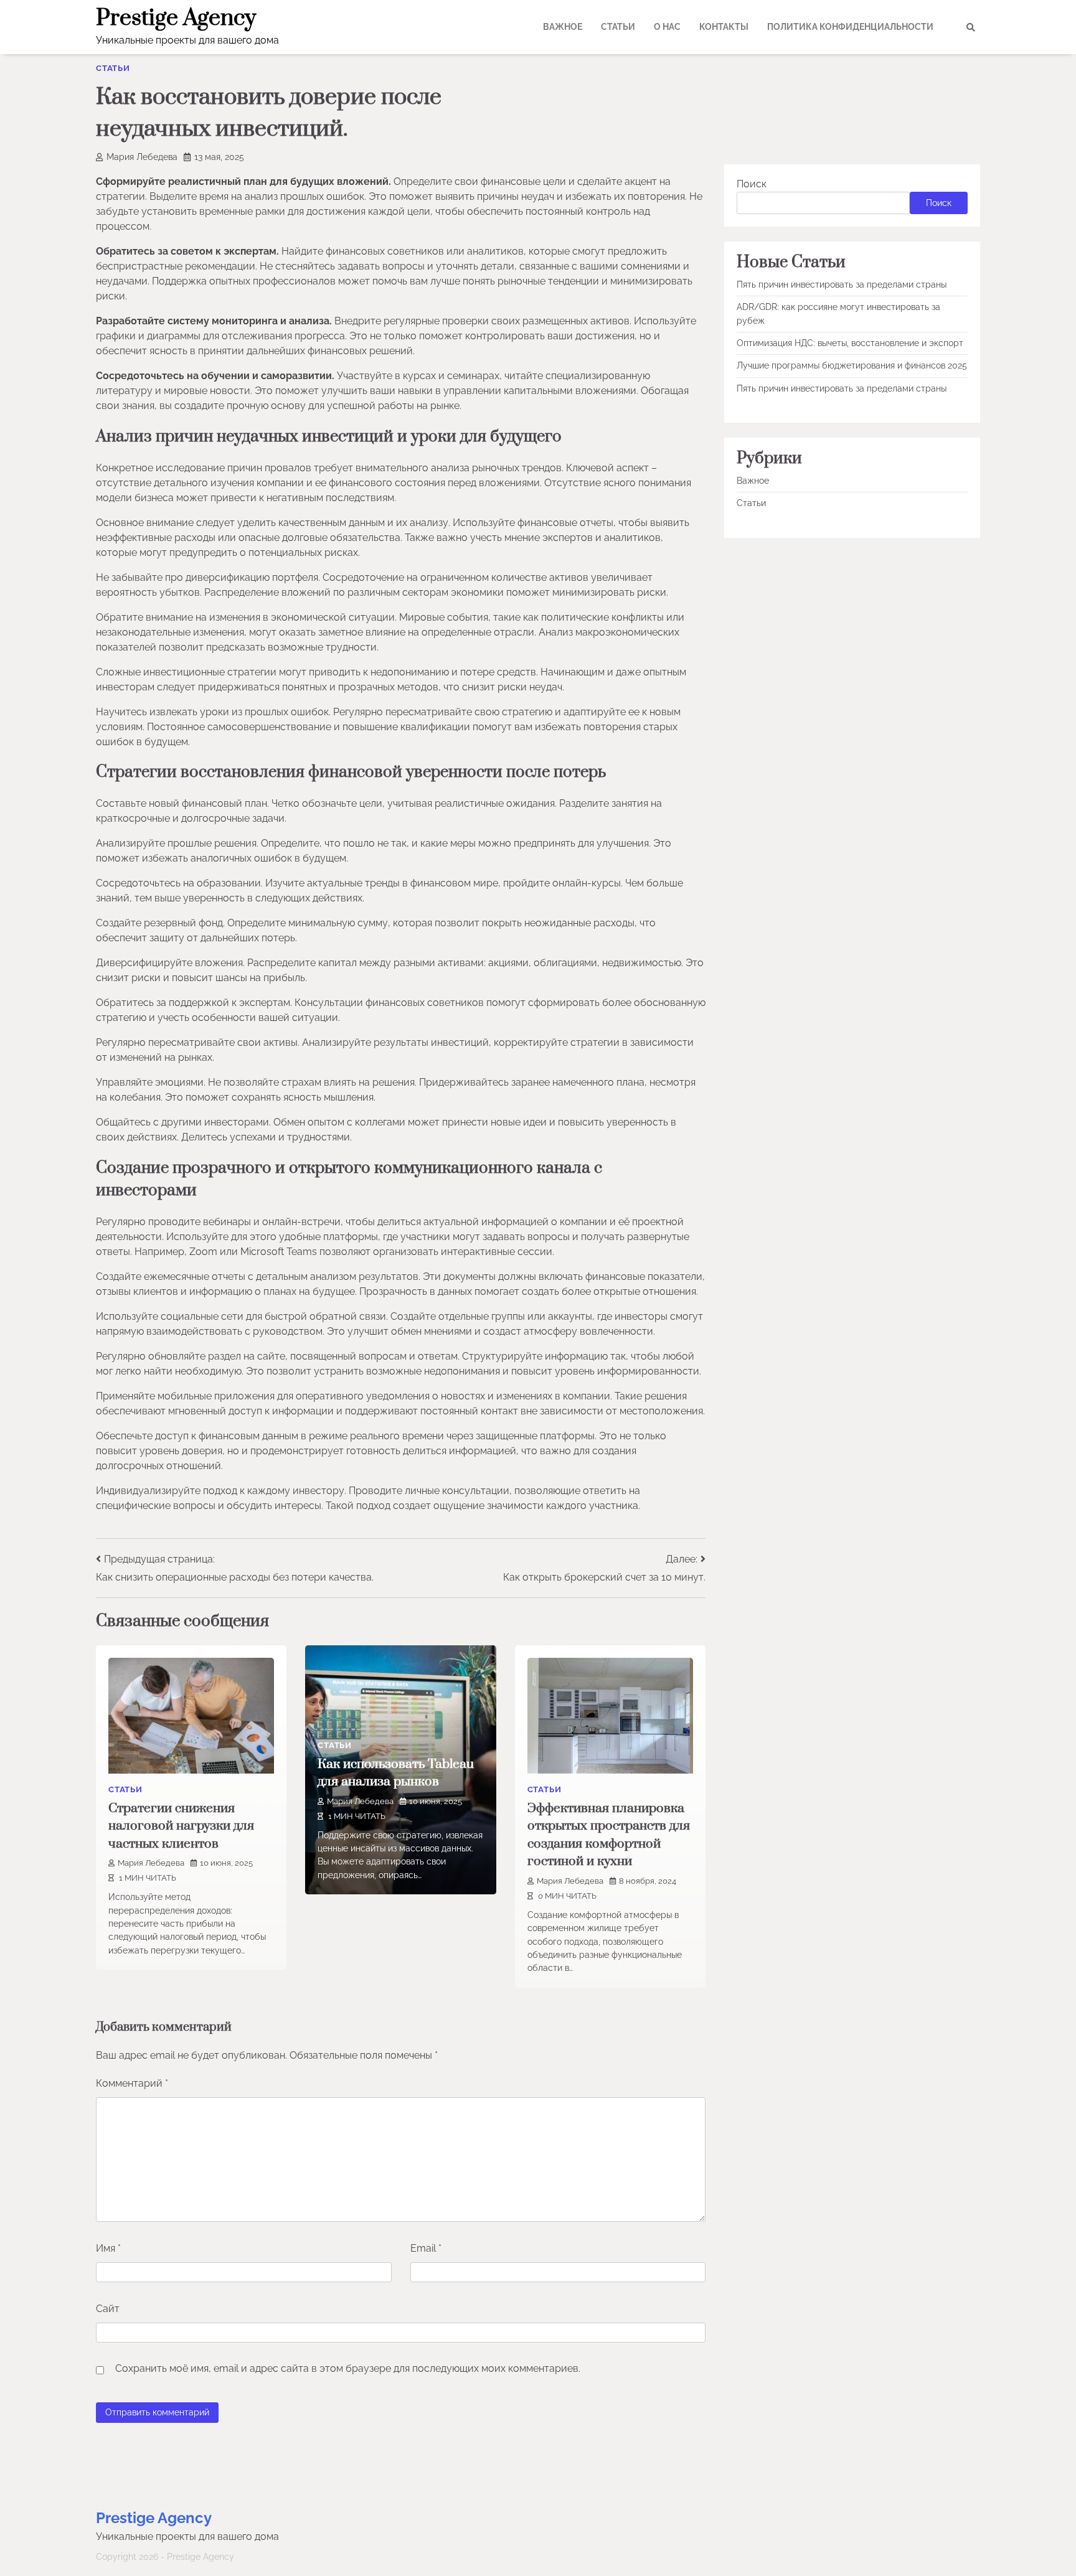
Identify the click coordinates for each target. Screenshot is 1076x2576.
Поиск (752, 184)
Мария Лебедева (142, 157)
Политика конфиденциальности (850, 27)
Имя (108, 2248)
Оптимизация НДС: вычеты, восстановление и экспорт (850, 343)
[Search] (971, 27)
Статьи (618, 27)
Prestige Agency (176, 18)
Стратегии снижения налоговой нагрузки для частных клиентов (181, 1826)
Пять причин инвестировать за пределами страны (842, 284)
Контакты (724, 27)
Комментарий (132, 2083)
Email (426, 2248)
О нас (667, 27)
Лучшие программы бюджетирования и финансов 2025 (852, 365)
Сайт (108, 2309)
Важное (563, 27)
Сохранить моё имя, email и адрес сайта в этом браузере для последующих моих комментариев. (348, 2368)
